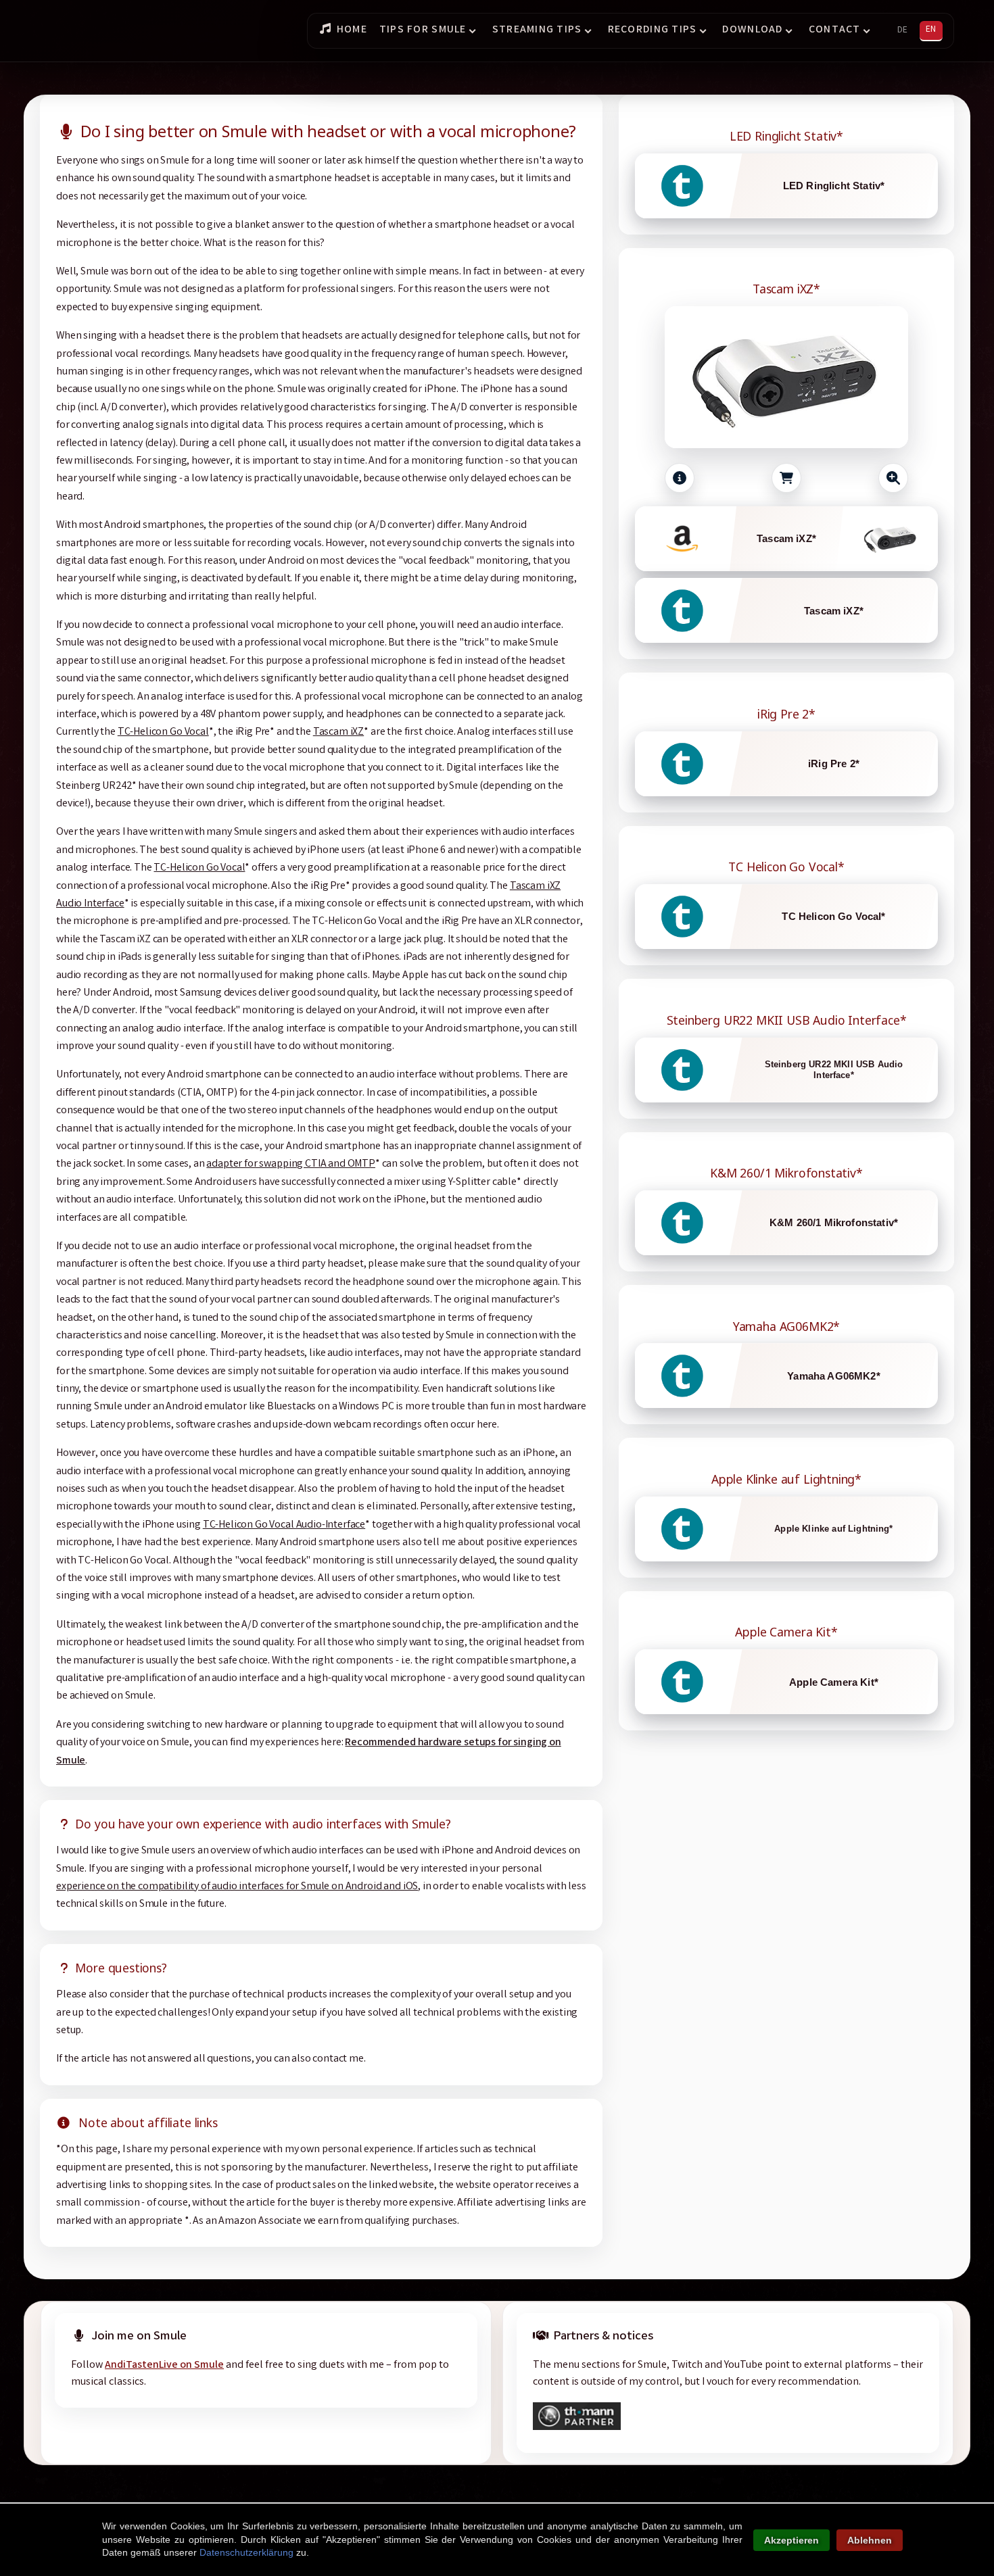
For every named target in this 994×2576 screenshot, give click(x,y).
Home (352, 30)
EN (931, 30)
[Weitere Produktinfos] (680, 478)
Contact (835, 30)
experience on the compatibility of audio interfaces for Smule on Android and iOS (237, 1887)
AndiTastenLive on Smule (164, 2365)
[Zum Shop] (786, 478)
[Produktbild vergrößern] (893, 478)
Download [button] (752, 30)
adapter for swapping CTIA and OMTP (291, 1164)
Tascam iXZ (338, 732)
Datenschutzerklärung (246, 2552)
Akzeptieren (791, 2540)
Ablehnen (870, 2540)
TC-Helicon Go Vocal (163, 732)
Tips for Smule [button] (423, 30)
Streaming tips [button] (537, 30)
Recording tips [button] (653, 30)
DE (902, 30)
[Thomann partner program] (577, 2428)
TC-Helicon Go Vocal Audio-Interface (284, 1525)
